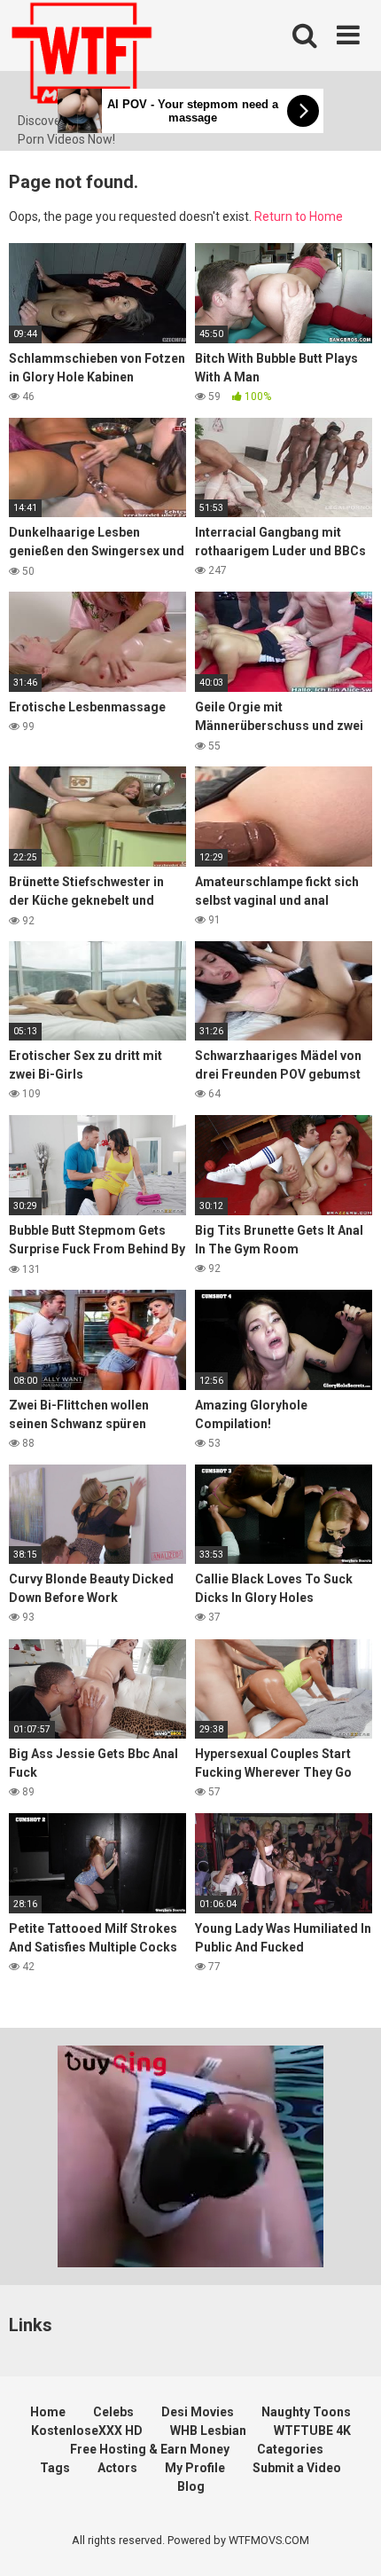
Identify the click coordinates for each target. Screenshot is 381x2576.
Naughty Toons (306, 2412)
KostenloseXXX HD (87, 2431)
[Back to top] (348, 2540)
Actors (117, 2468)
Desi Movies (198, 2412)
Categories (290, 2449)
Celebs (113, 2412)
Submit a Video (297, 2468)
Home (48, 2412)
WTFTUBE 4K (312, 2431)
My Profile (195, 2468)
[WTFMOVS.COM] (82, 56)
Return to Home (299, 216)
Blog (191, 2486)
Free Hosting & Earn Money (150, 2449)
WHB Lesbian (208, 2431)
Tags (55, 2468)
